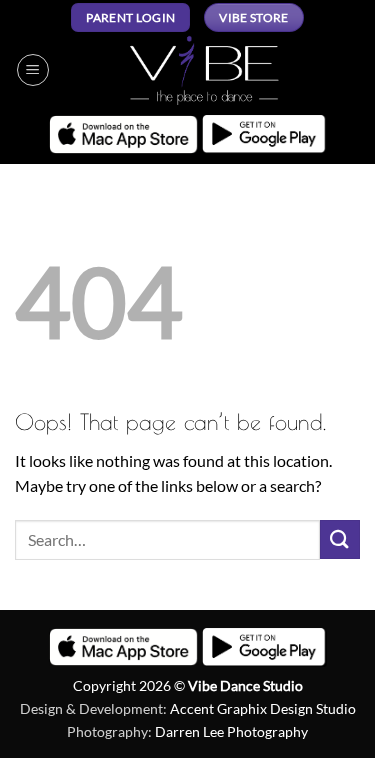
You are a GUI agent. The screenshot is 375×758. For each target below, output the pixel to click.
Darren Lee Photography (231, 731)
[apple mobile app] (124, 134)
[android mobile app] (264, 134)
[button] (33, 70)
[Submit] (340, 539)
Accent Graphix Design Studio (263, 708)
